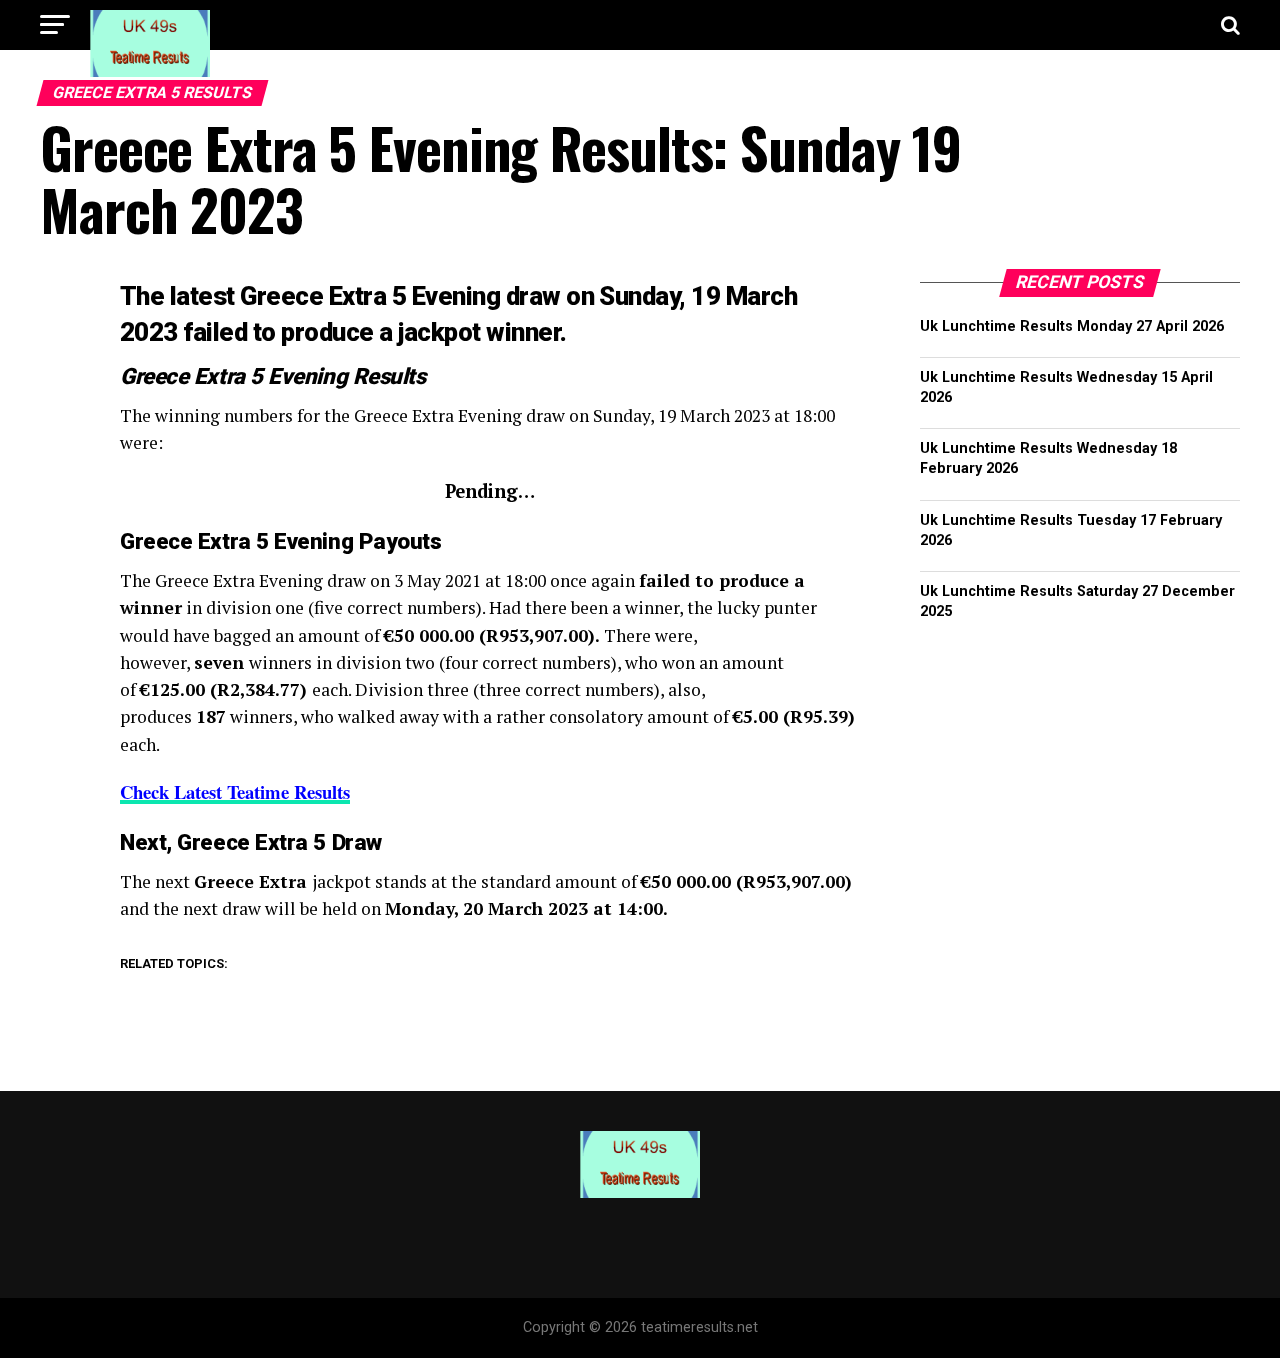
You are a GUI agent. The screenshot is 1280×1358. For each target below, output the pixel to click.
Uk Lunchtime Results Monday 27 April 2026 (1072, 326)
